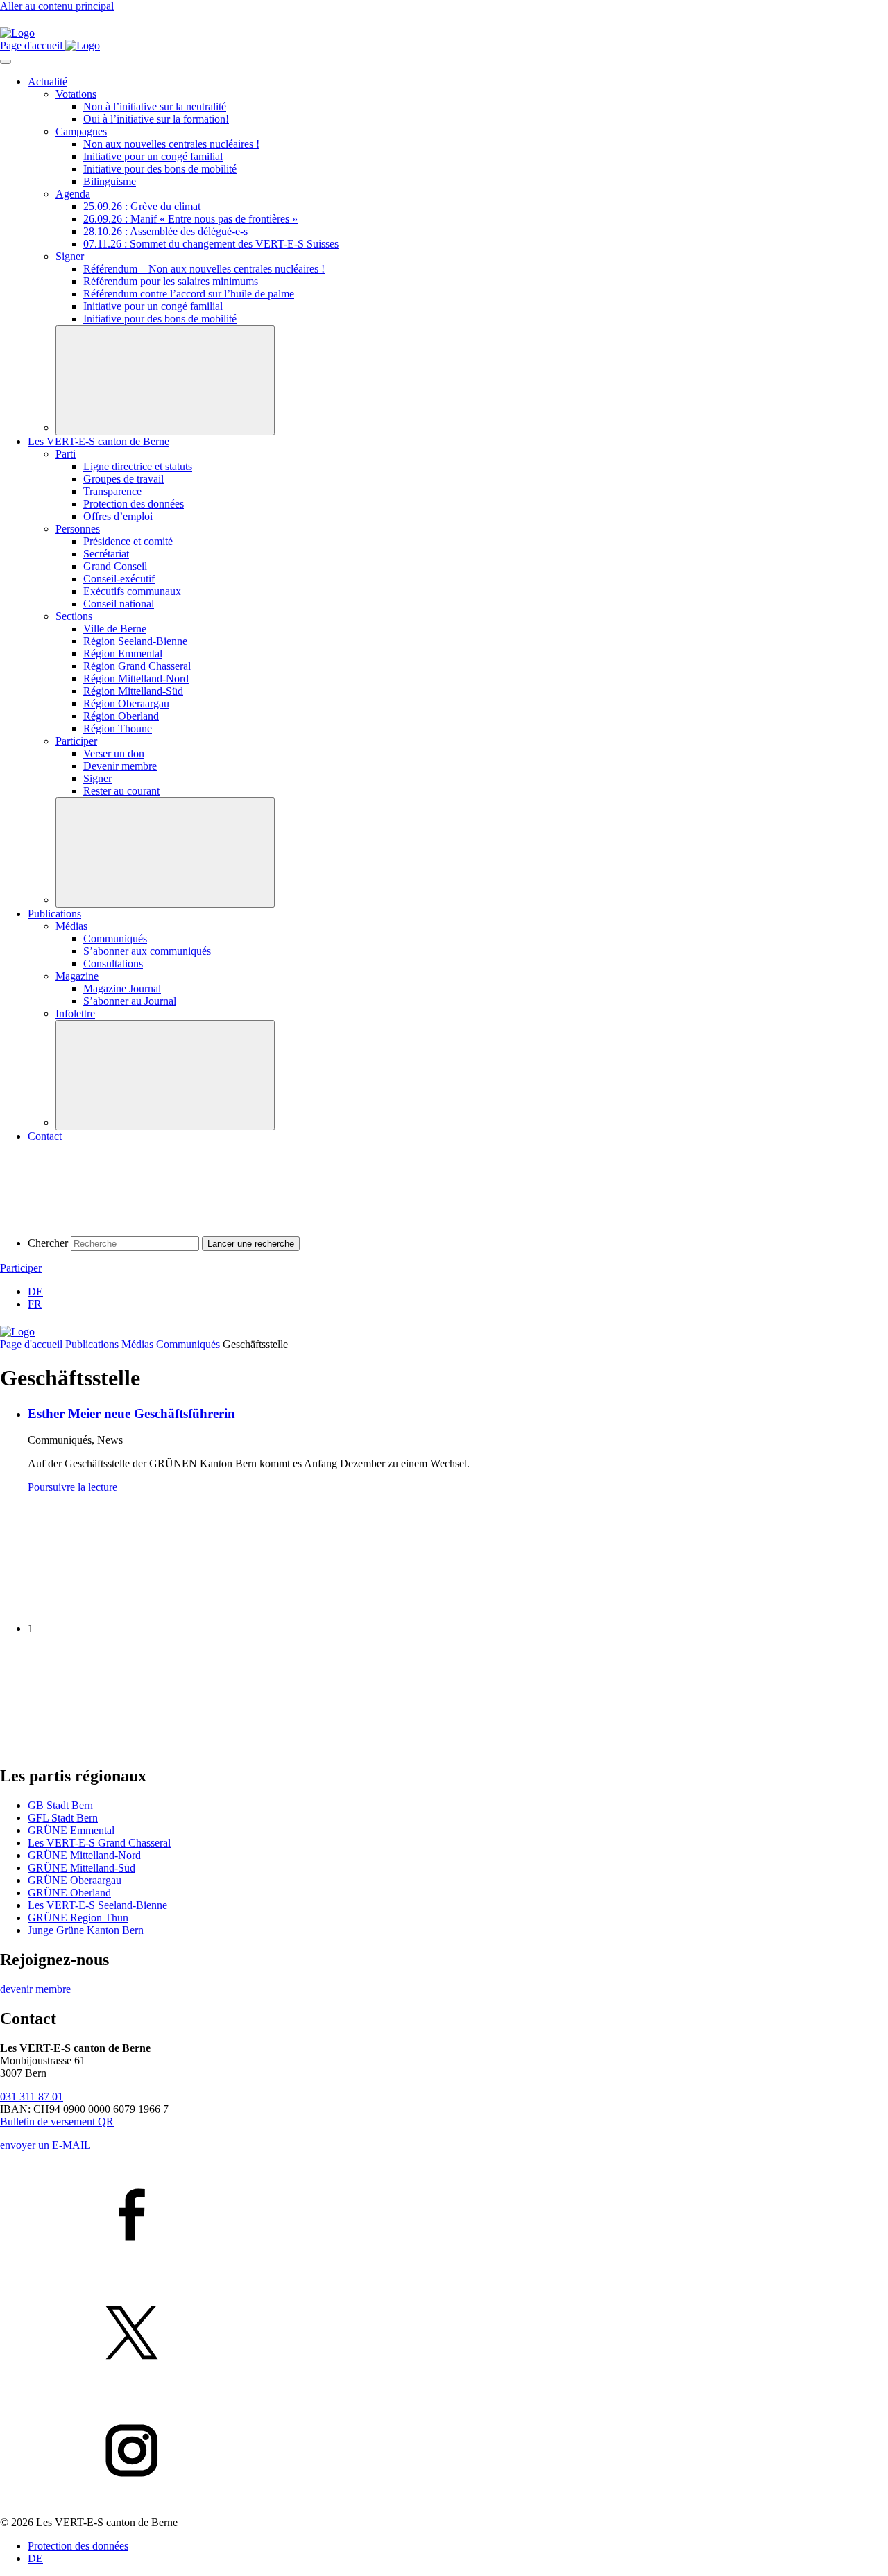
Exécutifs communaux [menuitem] (132, 591)
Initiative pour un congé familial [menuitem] (153, 156)
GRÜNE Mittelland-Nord (84, 1855)
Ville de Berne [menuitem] (115, 629)
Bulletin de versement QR (57, 2121)
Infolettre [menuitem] (75, 1013)
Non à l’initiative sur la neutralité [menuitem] (155, 106)
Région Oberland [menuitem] (121, 716)
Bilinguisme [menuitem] (110, 181)
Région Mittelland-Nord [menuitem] (136, 678)
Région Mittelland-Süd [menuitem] (133, 691)
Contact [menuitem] (45, 1136)
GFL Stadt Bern (63, 1818)
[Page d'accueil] (17, 33)
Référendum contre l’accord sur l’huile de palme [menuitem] (189, 294)
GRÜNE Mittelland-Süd (82, 1868)
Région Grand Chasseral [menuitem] (137, 666)
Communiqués (188, 1344)
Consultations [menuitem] (113, 963)
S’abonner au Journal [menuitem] (130, 1001)
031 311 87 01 (32, 2097)
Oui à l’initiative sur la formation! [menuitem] (156, 119)
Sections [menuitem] (74, 616)
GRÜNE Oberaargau (75, 1880)
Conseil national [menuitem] (119, 604)
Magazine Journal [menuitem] (122, 988)
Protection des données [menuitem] (134, 504)
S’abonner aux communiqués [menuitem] (147, 951)
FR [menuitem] (35, 1304)
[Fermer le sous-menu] (165, 380)
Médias (137, 1344)
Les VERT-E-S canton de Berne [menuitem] (99, 441)
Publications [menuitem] (54, 914)
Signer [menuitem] (70, 256)
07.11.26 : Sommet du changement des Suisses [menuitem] (211, 244)
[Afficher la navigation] (6, 62)
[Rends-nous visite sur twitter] (444, 2334)
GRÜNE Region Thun (78, 1918)
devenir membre (35, 1989)
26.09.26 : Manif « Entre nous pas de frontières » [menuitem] (190, 219)
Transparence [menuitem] (112, 491)
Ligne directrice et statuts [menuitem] (138, 466)
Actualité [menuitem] (48, 81)
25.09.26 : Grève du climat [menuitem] (142, 206)
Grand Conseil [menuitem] (115, 566)
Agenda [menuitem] (73, 194)
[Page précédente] (104, 1605)
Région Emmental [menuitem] (123, 654)
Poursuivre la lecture (72, 1487)
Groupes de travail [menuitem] (123, 479)
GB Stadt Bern (60, 1805)
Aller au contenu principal (57, 6)
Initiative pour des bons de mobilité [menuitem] (160, 169)
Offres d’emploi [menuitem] (118, 516)
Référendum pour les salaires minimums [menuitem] (171, 281)
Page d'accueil (31, 1344)
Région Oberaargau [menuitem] (126, 703)
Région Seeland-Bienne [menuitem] (135, 641)
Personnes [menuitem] (78, 529)
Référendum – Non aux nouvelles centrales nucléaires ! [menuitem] (204, 269)
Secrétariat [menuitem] (106, 554)
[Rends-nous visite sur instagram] (444, 2452)
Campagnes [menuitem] (81, 131)
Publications (92, 1344)
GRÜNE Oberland (69, 1893)
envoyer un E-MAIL (45, 2145)
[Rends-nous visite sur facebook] (444, 2216)
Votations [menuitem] (76, 94)
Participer (21, 1268)
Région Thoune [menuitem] (118, 728)
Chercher (48, 1243)
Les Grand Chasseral (99, 1843)
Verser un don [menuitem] (114, 753)
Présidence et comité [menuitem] (128, 541)
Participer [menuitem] (76, 741)
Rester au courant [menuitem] (121, 791)
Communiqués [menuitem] (115, 939)
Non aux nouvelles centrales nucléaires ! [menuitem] (171, 144)
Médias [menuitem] (71, 926)
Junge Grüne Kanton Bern (86, 1930)
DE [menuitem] (35, 1291)
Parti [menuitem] (66, 454)
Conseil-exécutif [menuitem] (119, 579)
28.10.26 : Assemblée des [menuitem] (165, 231)
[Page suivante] (104, 1746)
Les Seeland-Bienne (97, 1905)
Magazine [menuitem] (77, 976)
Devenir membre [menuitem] (120, 766)
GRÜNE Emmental (71, 1830)
